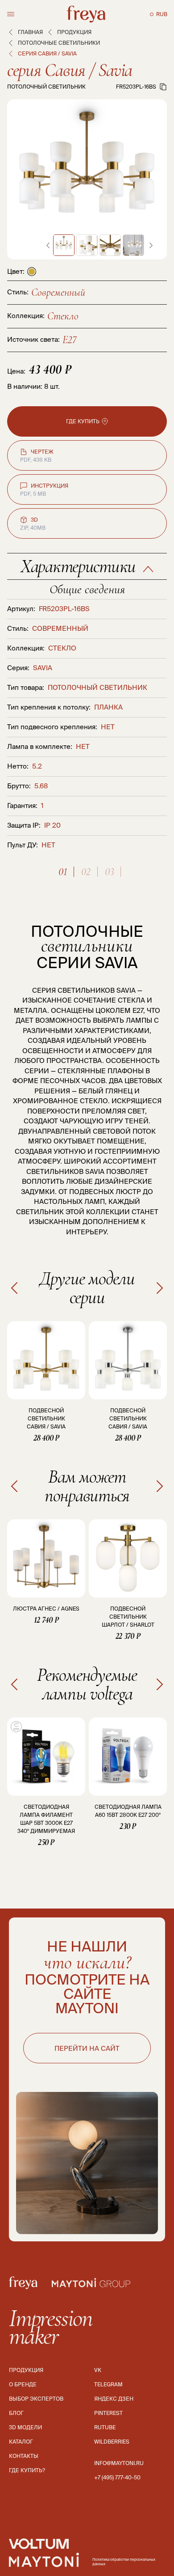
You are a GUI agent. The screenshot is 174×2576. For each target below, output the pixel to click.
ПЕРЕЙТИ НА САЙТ (87, 2048)
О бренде (23, 2384)
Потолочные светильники (59, 43)
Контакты (24, 2456)
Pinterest (108, 2413)
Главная (30, 32)
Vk (98, 2370)
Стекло (63, 316)
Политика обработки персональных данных (124, 2562)
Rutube (105, 2427)
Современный (58, 292)
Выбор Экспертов (36, 2399)
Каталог (21, 2442)
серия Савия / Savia (70, 70)
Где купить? (27, 2470)
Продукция (74, 32)
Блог (16, 2413)
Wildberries (112, 2442)
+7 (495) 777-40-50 (117, 2477)
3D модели (25, 2427)
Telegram (108, 2384)
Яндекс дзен (114, 2399)
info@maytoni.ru (119, 2463)
